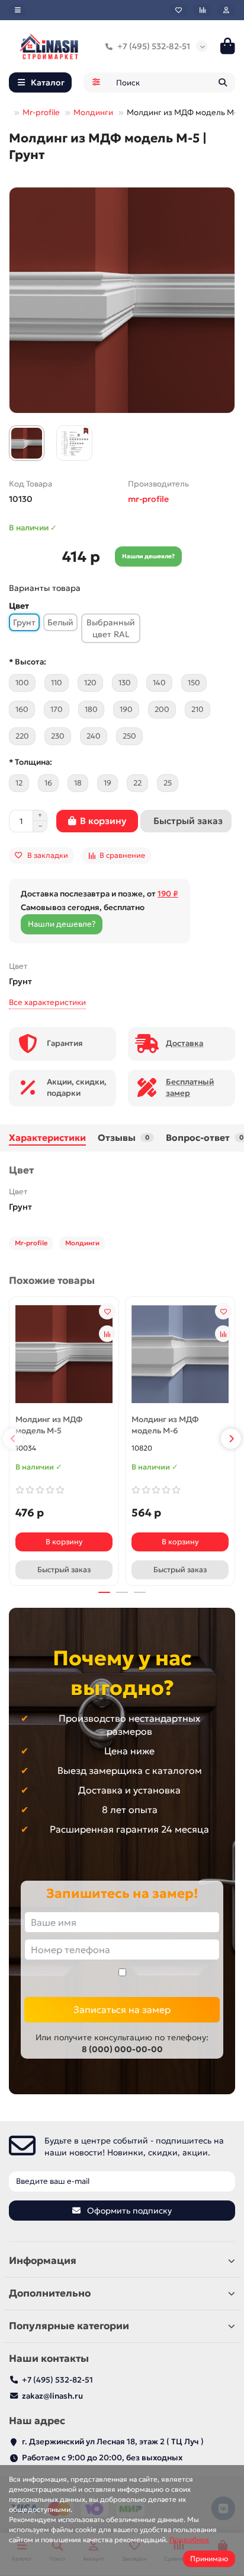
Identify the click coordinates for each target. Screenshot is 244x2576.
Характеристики (47, 1138)
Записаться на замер (122, 2009)
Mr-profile (41, 112)
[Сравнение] (203, 10)
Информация (43, 2261)
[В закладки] (107, 1311)
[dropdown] (18, 10)
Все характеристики (47, 1002)
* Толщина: (30, 762)
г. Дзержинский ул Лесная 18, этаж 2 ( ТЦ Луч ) (113, 2442)
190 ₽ (168, 894)
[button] (13, 1439)
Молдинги (93, 112)
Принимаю (209, 2558)
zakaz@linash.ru (52, 2396)
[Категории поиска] (96, 82)
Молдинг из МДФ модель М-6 (165, 1425)
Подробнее (189, 2540)
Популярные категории (69, 2326)
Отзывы (123, 1138)
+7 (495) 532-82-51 (154, 46)
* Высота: (28, 662)
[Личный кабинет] (226, 10)
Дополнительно (50, 2293)
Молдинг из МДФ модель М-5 (49, 1425)
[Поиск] (223, 82)
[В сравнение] (107, 1334)
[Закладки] (179, 10)
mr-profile (148, 499)
